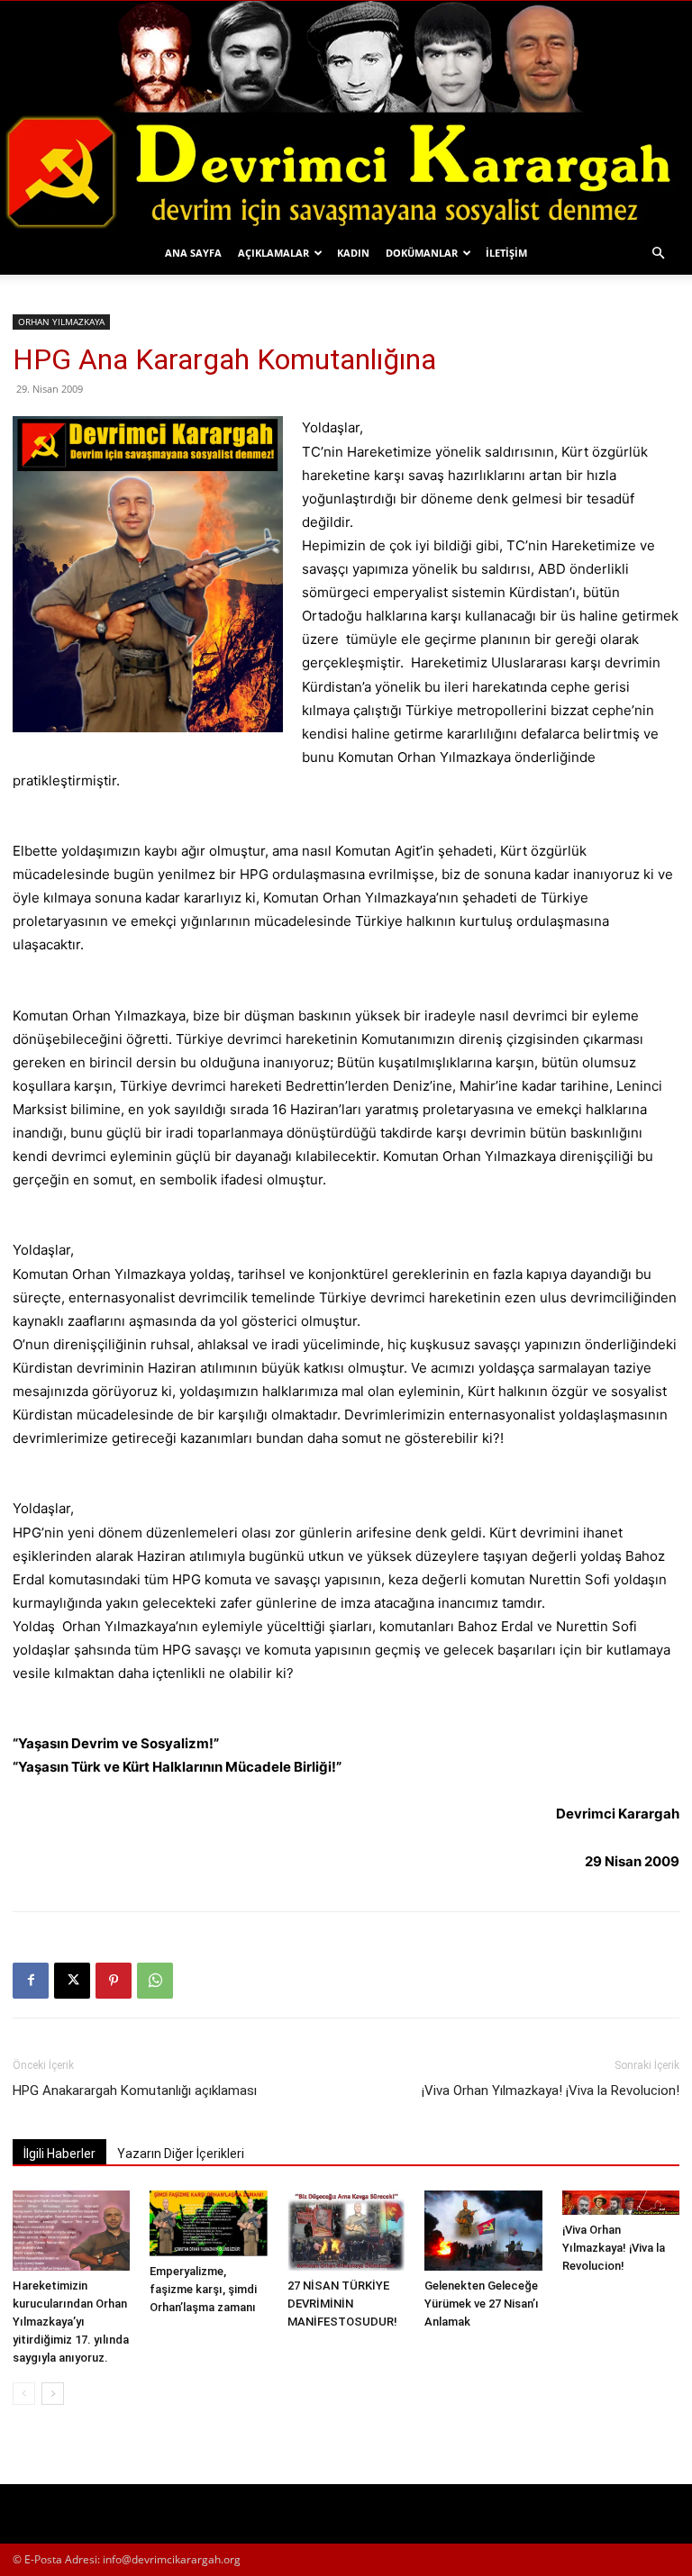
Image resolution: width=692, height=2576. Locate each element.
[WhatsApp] (155, 1981)
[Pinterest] (114, 1981)
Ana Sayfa (193, 253)
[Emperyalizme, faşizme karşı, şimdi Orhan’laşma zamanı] (208, 2223)
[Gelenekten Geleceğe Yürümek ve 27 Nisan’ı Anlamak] (483, 2231)
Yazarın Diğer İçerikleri (181, 2154)
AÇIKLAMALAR (273, 253)
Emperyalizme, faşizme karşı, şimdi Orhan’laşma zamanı (203, 2289)
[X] (72, 1981)
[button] (658, 254)
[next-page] (53, 2394)
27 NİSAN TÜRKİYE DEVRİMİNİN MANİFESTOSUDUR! (342, 2304)
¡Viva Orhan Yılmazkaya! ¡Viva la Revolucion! (551, 2091)
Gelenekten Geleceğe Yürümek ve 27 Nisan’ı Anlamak (482, 2304)
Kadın (353, 253)
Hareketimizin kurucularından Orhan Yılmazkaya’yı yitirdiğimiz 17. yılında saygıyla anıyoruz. (71, 2322)
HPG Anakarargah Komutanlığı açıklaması (135, 2091)
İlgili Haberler (59, 2154)
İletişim (506, 253)
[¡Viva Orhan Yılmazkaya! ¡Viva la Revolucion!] (621, 2203)
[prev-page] (24, 2394)
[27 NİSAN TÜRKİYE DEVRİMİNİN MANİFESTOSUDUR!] (346, 2231)
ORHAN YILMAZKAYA (61, 322)
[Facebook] (31, 1981)
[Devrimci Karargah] (346, 116)
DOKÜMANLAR (422, 253)
